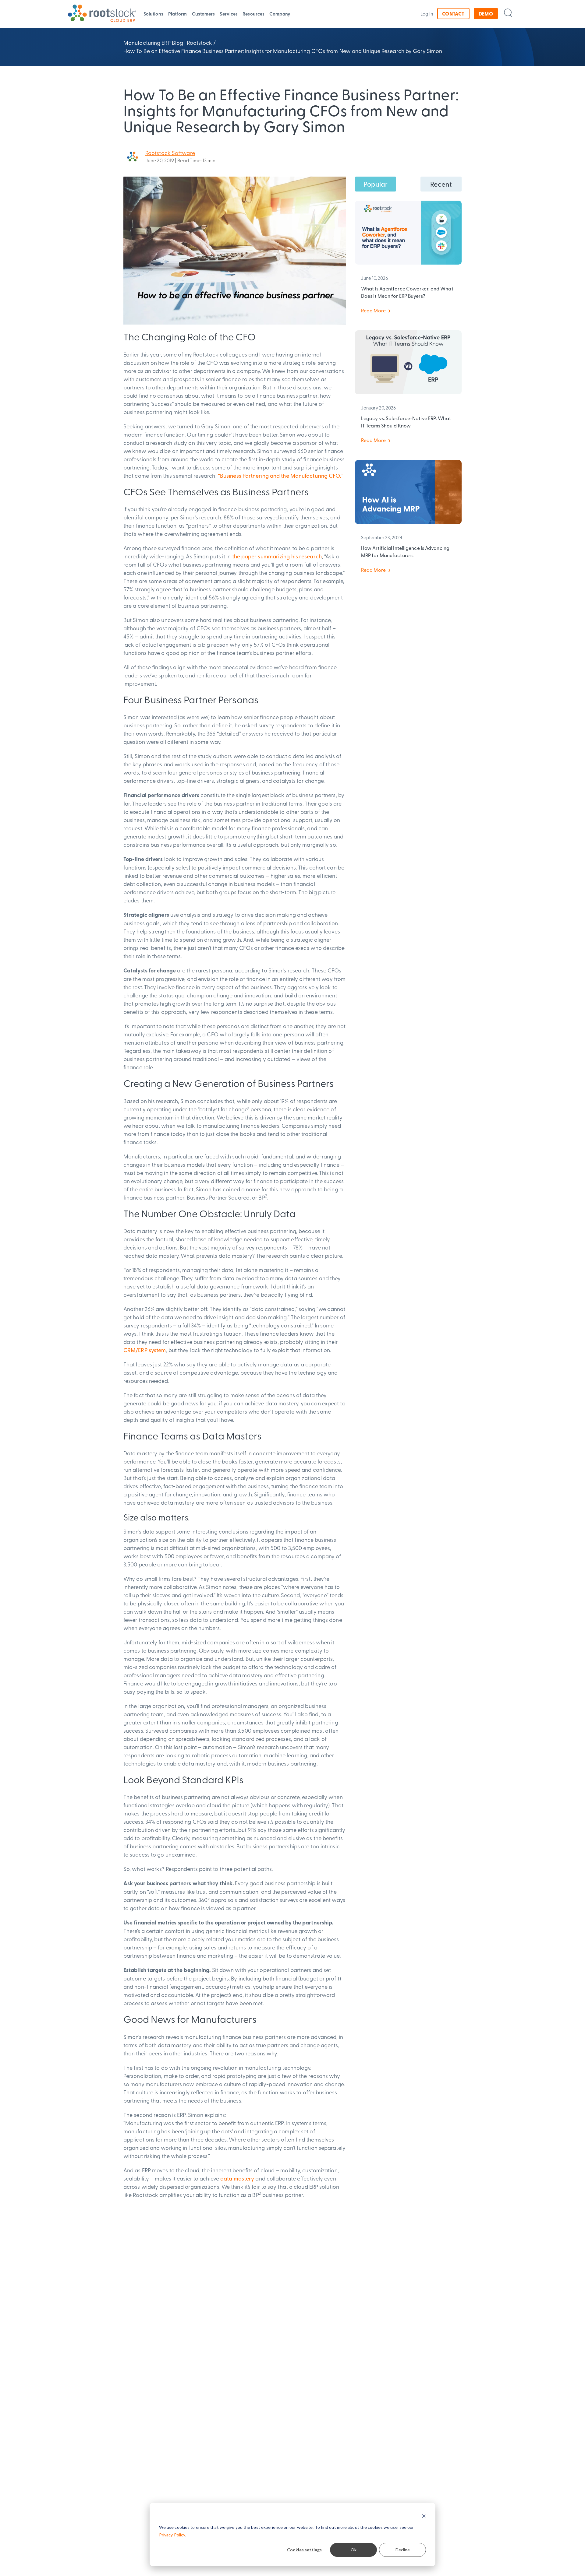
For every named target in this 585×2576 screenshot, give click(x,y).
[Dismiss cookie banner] (424, 2516)
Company (280, 14)
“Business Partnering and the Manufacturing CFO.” (281, 475)
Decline (403, 2550)
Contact (453, 14)
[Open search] (508, 13)
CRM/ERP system (145, 1350)
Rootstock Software (170, 153)
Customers (204, 14)
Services (229, 14)
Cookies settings (304, 2550)
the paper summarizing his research (277, 556)
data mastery (237, 2178)
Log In (427, 14)
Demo (486, 14)
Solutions (153, 14)
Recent (441, 184)
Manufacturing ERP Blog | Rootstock (168, 42)
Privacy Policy (172, 2535)
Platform (178, 14)
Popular (376, 184)
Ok (354, 2550)
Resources (253, 14)
